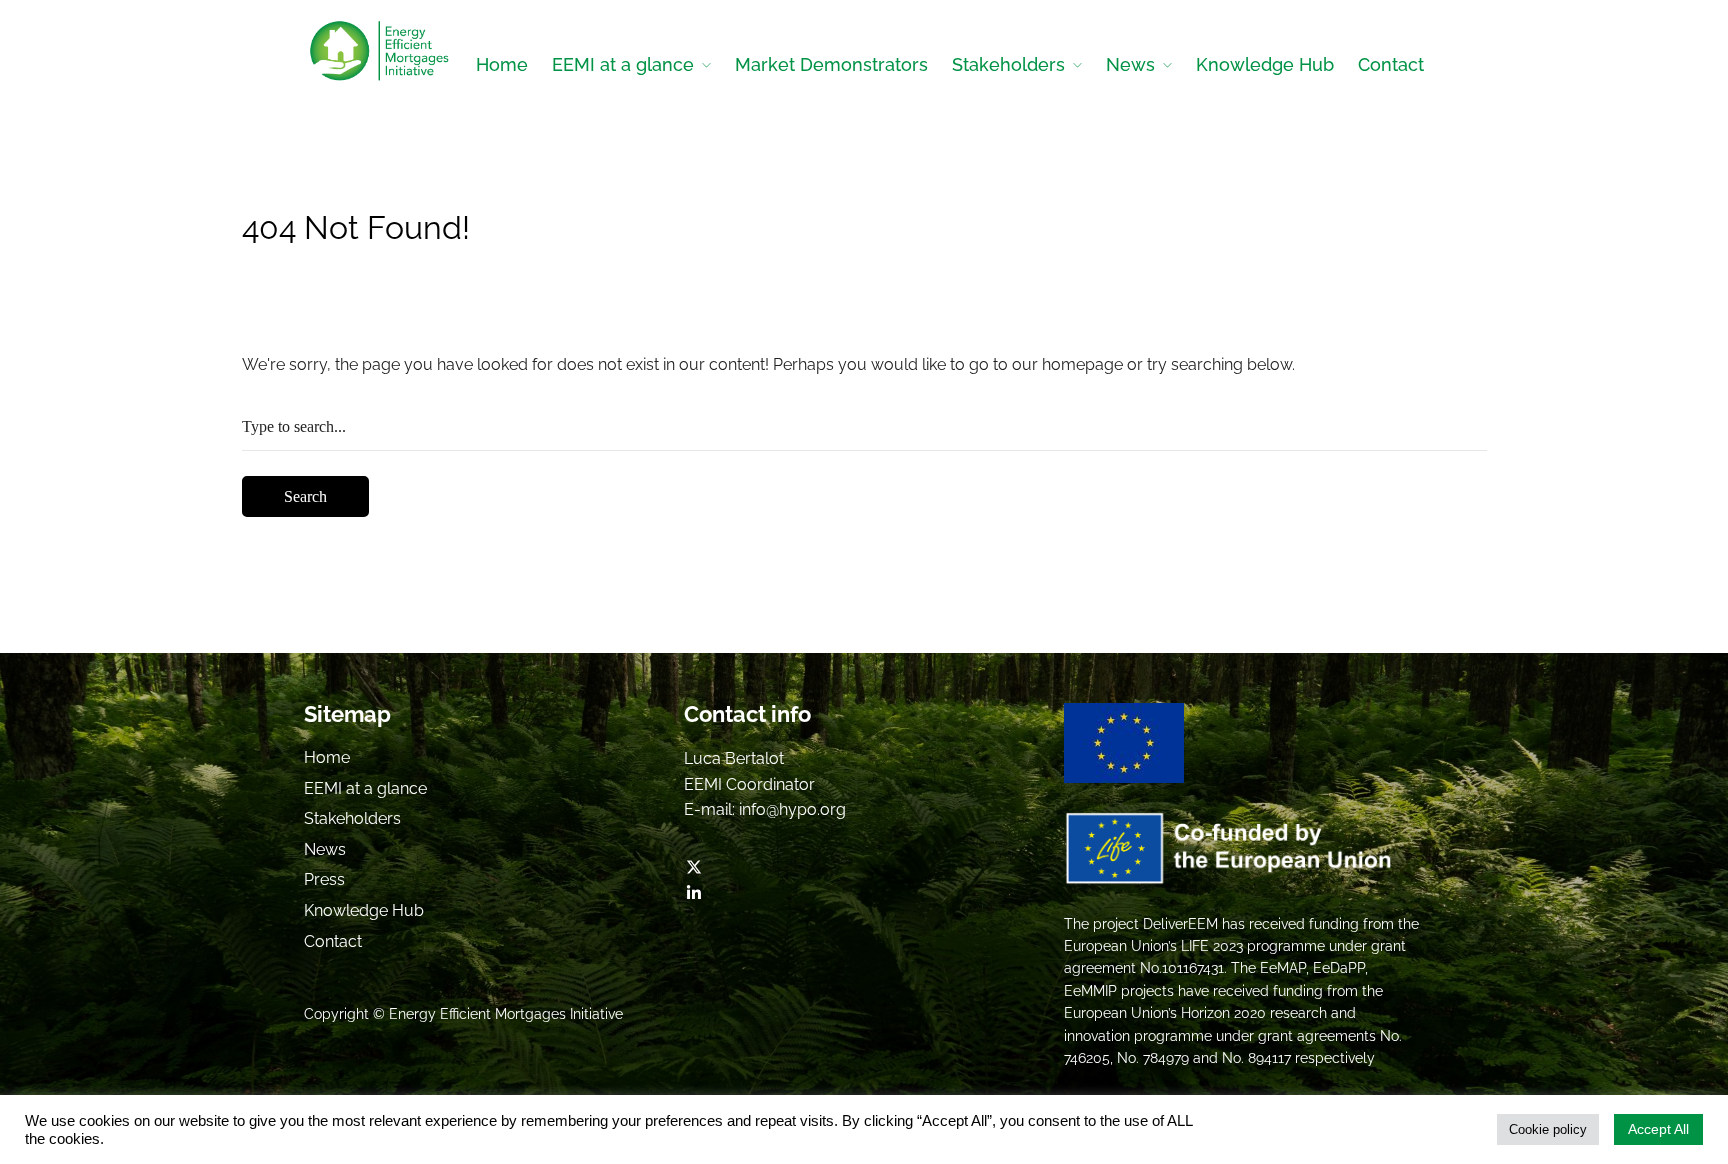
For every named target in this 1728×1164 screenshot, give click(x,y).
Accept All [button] (1658, 1129)
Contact (1391, 64)
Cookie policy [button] (1548, 1129)
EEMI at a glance (623, 64)
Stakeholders (1008, 64)
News (1130, 64)
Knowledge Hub (1265, 64)
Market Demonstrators (831, 64)
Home (502, 64)
